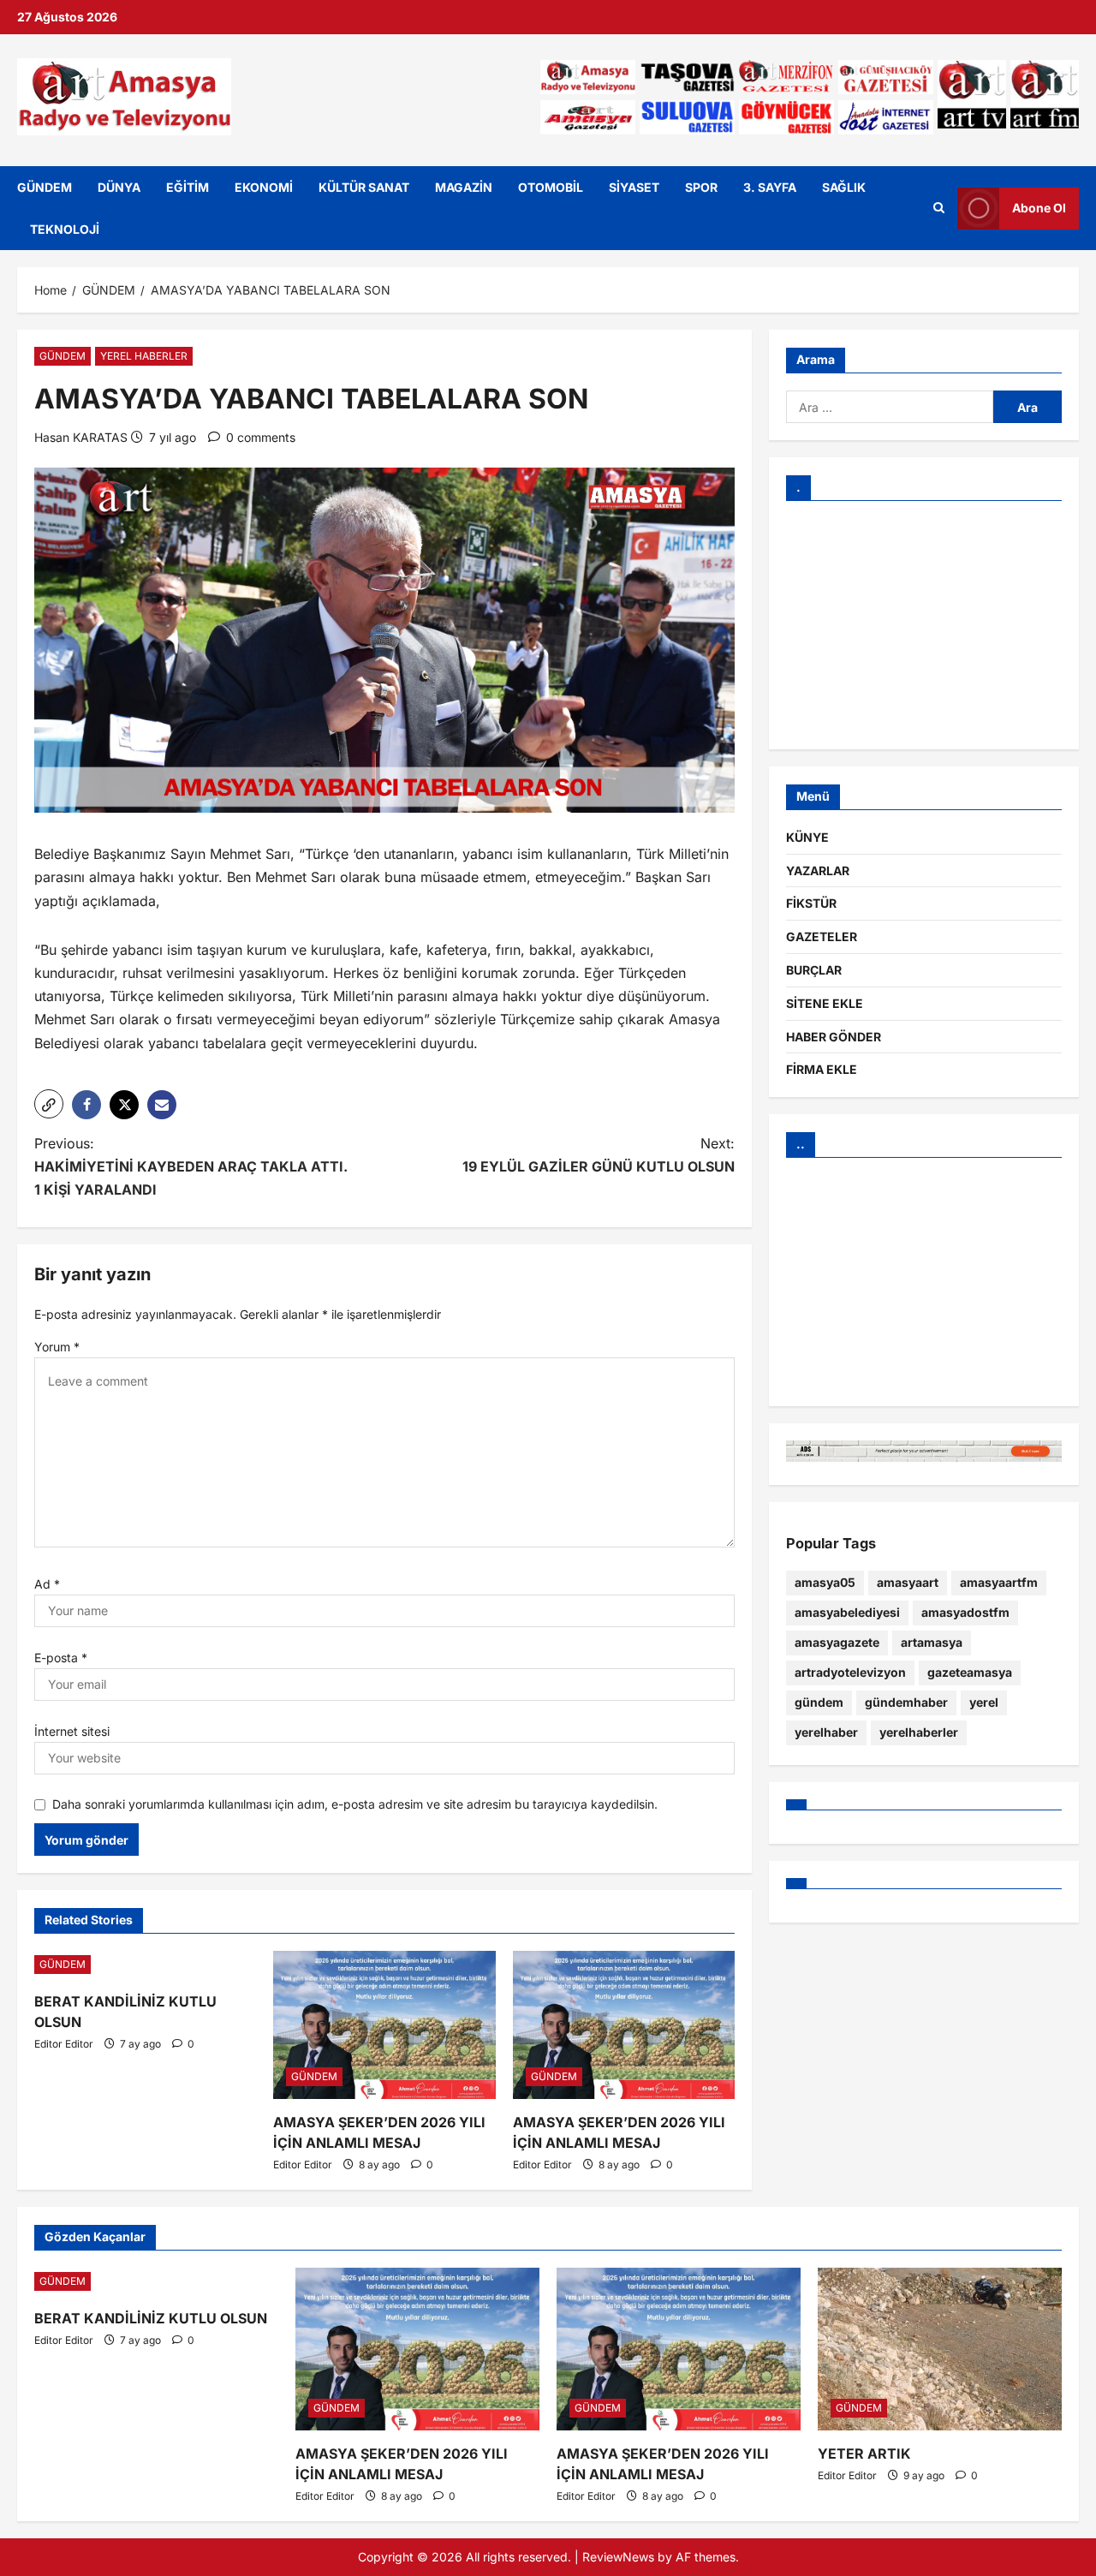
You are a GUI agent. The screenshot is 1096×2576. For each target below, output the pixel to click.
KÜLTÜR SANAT (364, 187)
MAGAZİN (464, 187)
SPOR (701, 187)
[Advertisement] (924, 625)
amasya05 (825, 1582)
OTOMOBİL (551, 187)
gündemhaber (906, 1702)
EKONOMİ (264, 187)
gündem (819, 1702)
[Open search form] (939, 208)
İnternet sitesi (72, 1731)
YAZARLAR (818, 871)
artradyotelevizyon (850, 1672)
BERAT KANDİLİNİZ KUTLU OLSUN (151, 2318)
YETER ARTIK (864, 2454)
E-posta (61, 1658)
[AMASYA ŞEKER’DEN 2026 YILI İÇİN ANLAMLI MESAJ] (384, 2025)
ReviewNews (618, 2557)
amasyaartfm (999, 1582)
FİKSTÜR (811, 903)
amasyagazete (837, 1642)
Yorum (57, 1347)
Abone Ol (1039, 208)
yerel (984, 1702)
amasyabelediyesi (847, 1612)
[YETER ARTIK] (940, 2349)
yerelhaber (826, 1732)
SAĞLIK (844, 187)
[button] (49, 1104)
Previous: (191, 1166)
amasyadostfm (965, 1612)
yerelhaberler (919, 1732)
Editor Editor (64, 2044)
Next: (599, 1155)
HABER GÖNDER (834, 1037)
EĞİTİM (188, 187)
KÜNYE (807, 837)
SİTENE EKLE (825, 1003)
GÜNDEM (45, 187)
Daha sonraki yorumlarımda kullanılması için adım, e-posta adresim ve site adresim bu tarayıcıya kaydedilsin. (355, 1804)
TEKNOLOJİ (65, 229)
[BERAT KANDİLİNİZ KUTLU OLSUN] (145, 1965)
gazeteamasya (970, 1672)
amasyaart (908, 1582)
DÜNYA (119, 187)
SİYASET (634, 187)
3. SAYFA (770, 187)
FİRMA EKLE (822, 1069)
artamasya (932, 1642)
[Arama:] (890, 407)
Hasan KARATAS (81, 437)
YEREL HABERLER (144, 356)
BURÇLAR (814, 970)
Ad (47, 1584)
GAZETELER (822, 936)
